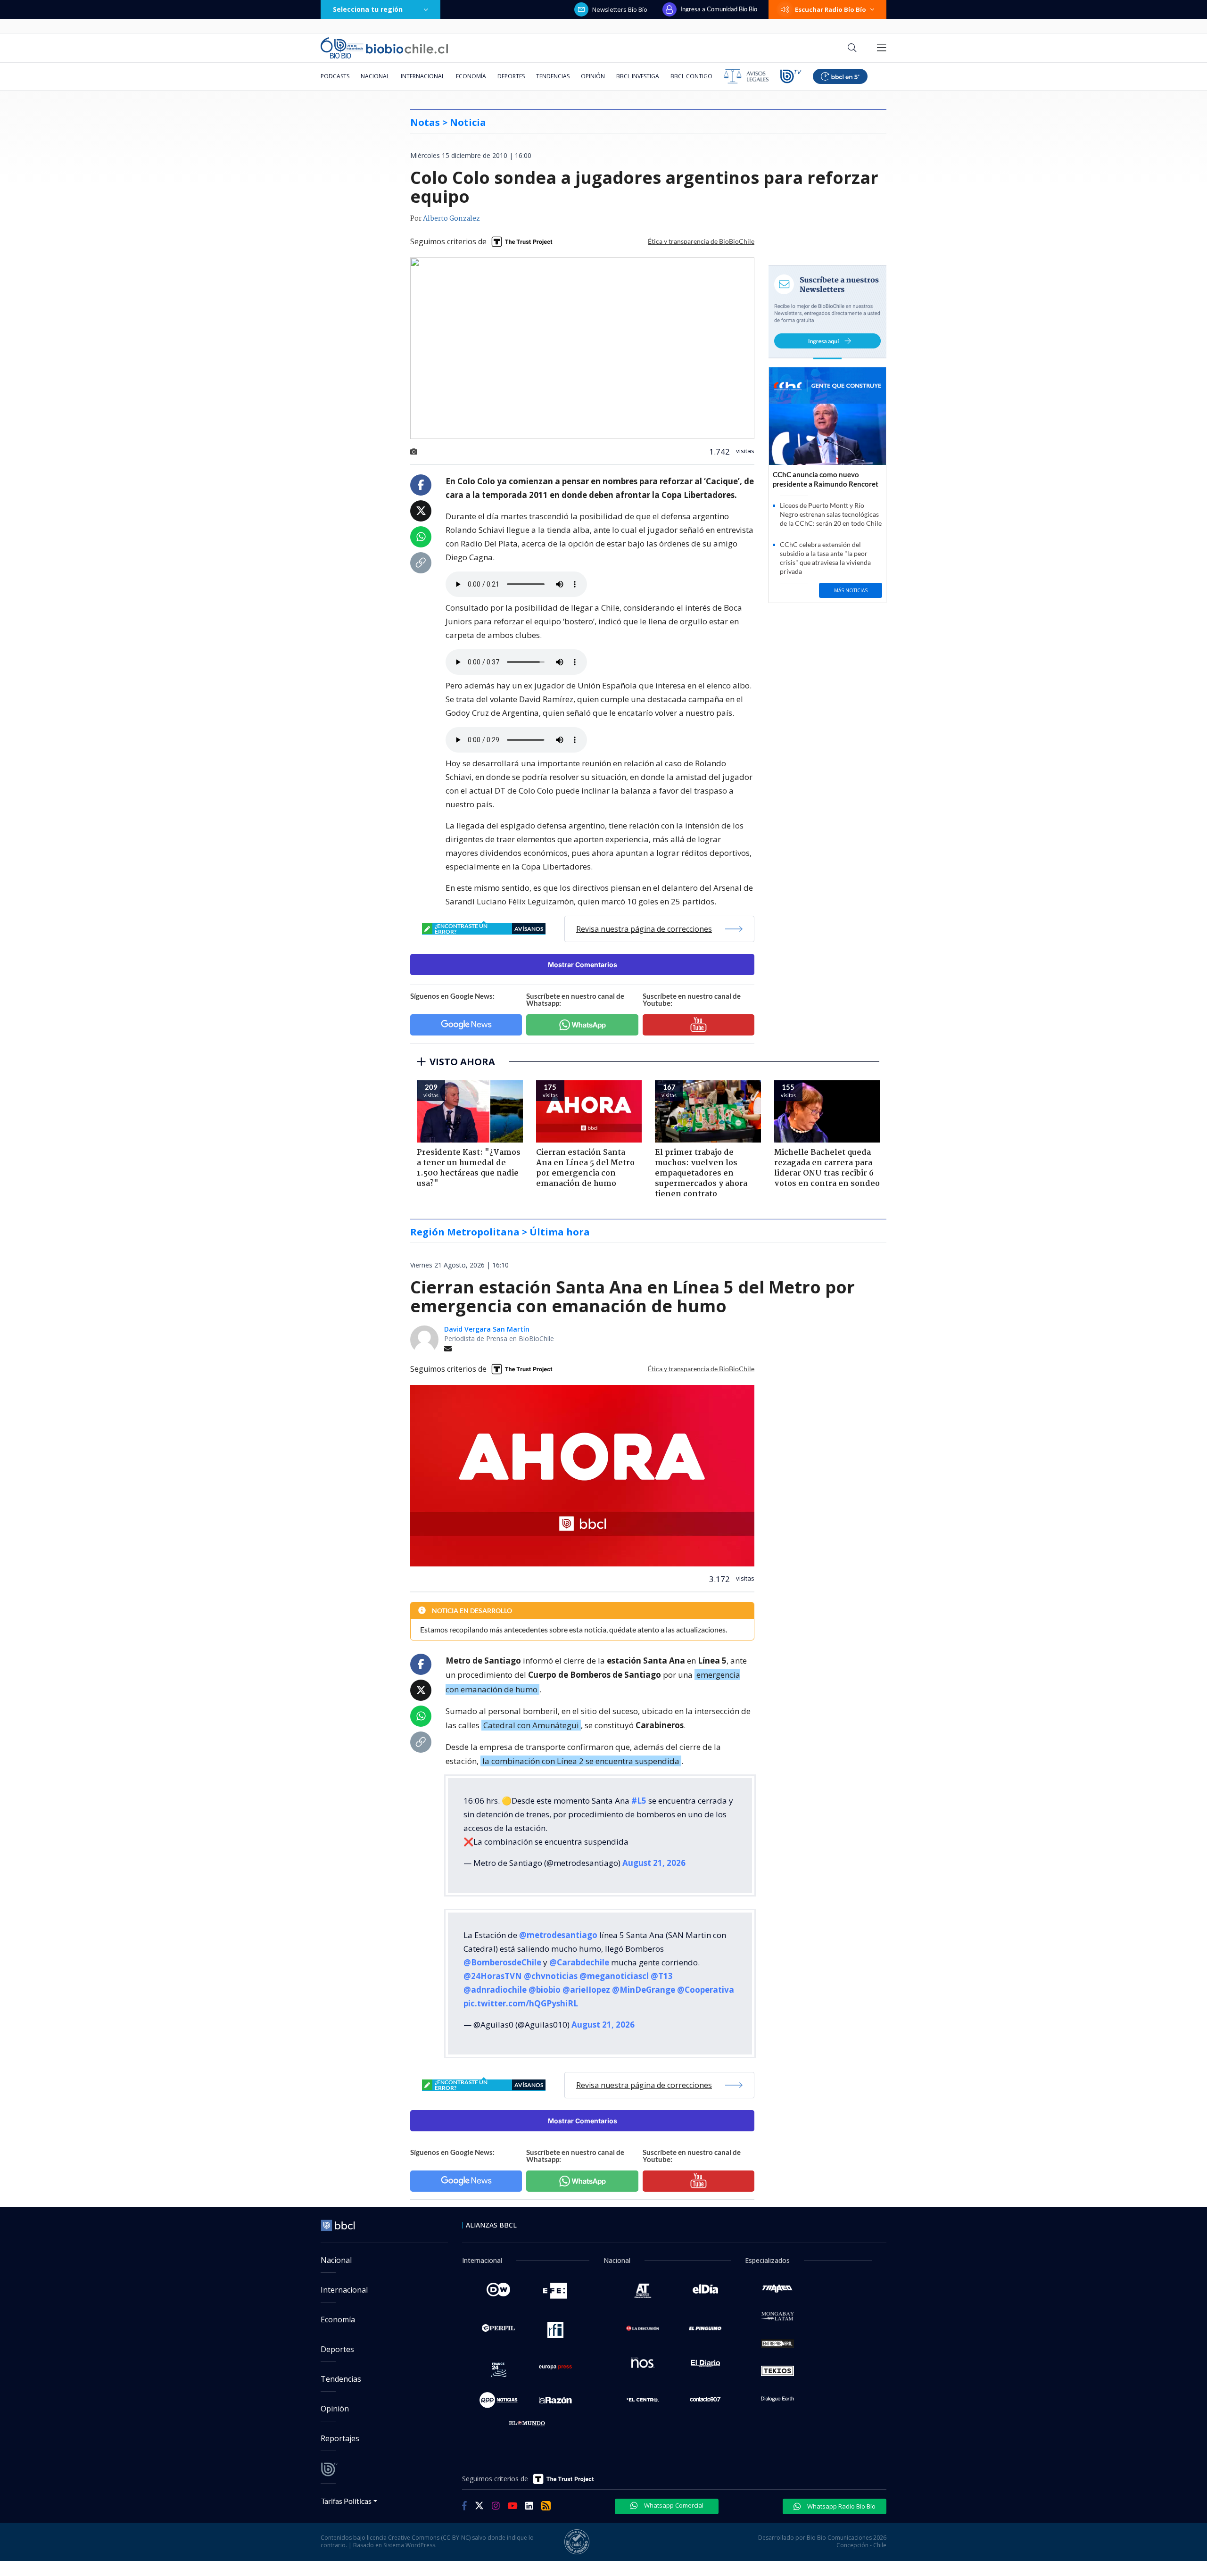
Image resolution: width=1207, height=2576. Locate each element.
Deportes (511, 76)
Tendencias (553, 76)
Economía (471, 76)
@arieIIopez (586, 1990)
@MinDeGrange (644, 1990)
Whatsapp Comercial (673, 2505)
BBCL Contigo (691, 76)
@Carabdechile (579, 1962)
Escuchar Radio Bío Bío (831, 9)
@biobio (545, 1990)
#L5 (639, 1801)
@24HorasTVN (493, 1976)
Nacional (375, 76)
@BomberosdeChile (502, 1962)
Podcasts (335, 76)
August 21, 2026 (654, 1863)
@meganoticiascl (614, 1976)
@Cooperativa (706, 1990)
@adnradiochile (495, 1990)
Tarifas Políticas (346, 2501)
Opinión (593, 76)
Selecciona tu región (368, 9)
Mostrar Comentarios (583, 965)
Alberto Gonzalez (451, 219)
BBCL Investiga (638, 76)
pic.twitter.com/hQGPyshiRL (521, 2003)
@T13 (662, 1976)
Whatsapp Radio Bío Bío (841, 2506)
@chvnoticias (551, 1976)
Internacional (423, 76)
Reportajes (340, 2438)
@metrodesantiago (558, 1935)
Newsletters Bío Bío (620, 9)
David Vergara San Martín (487, 1329)
